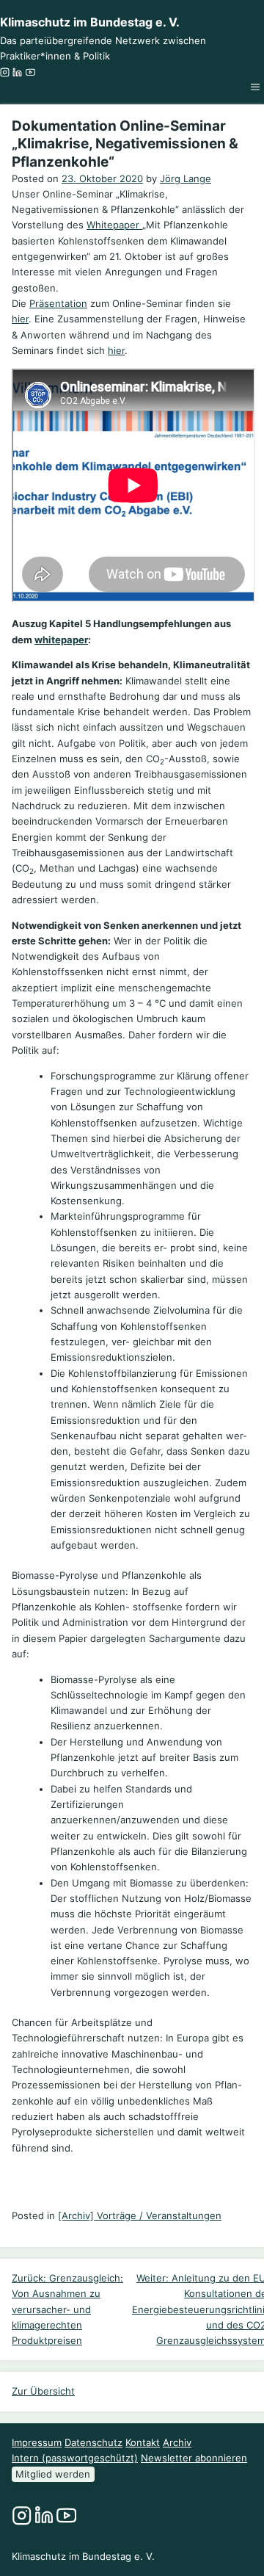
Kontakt (143, 2442)
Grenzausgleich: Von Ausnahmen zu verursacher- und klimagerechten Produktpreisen (67, 2309)
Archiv (177, 2442)
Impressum (37, 2442)
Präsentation (58, 303)
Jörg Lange (186, 178)
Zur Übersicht (43, 2391)
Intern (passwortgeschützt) (75, 2458)
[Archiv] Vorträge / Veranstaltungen (140, 2215)
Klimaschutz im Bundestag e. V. (90, 22)
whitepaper (61, 640)
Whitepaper (114, 225)
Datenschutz (93, 2442)
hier (20, 319)
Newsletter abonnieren (194, 2458)
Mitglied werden (53, 2474)
